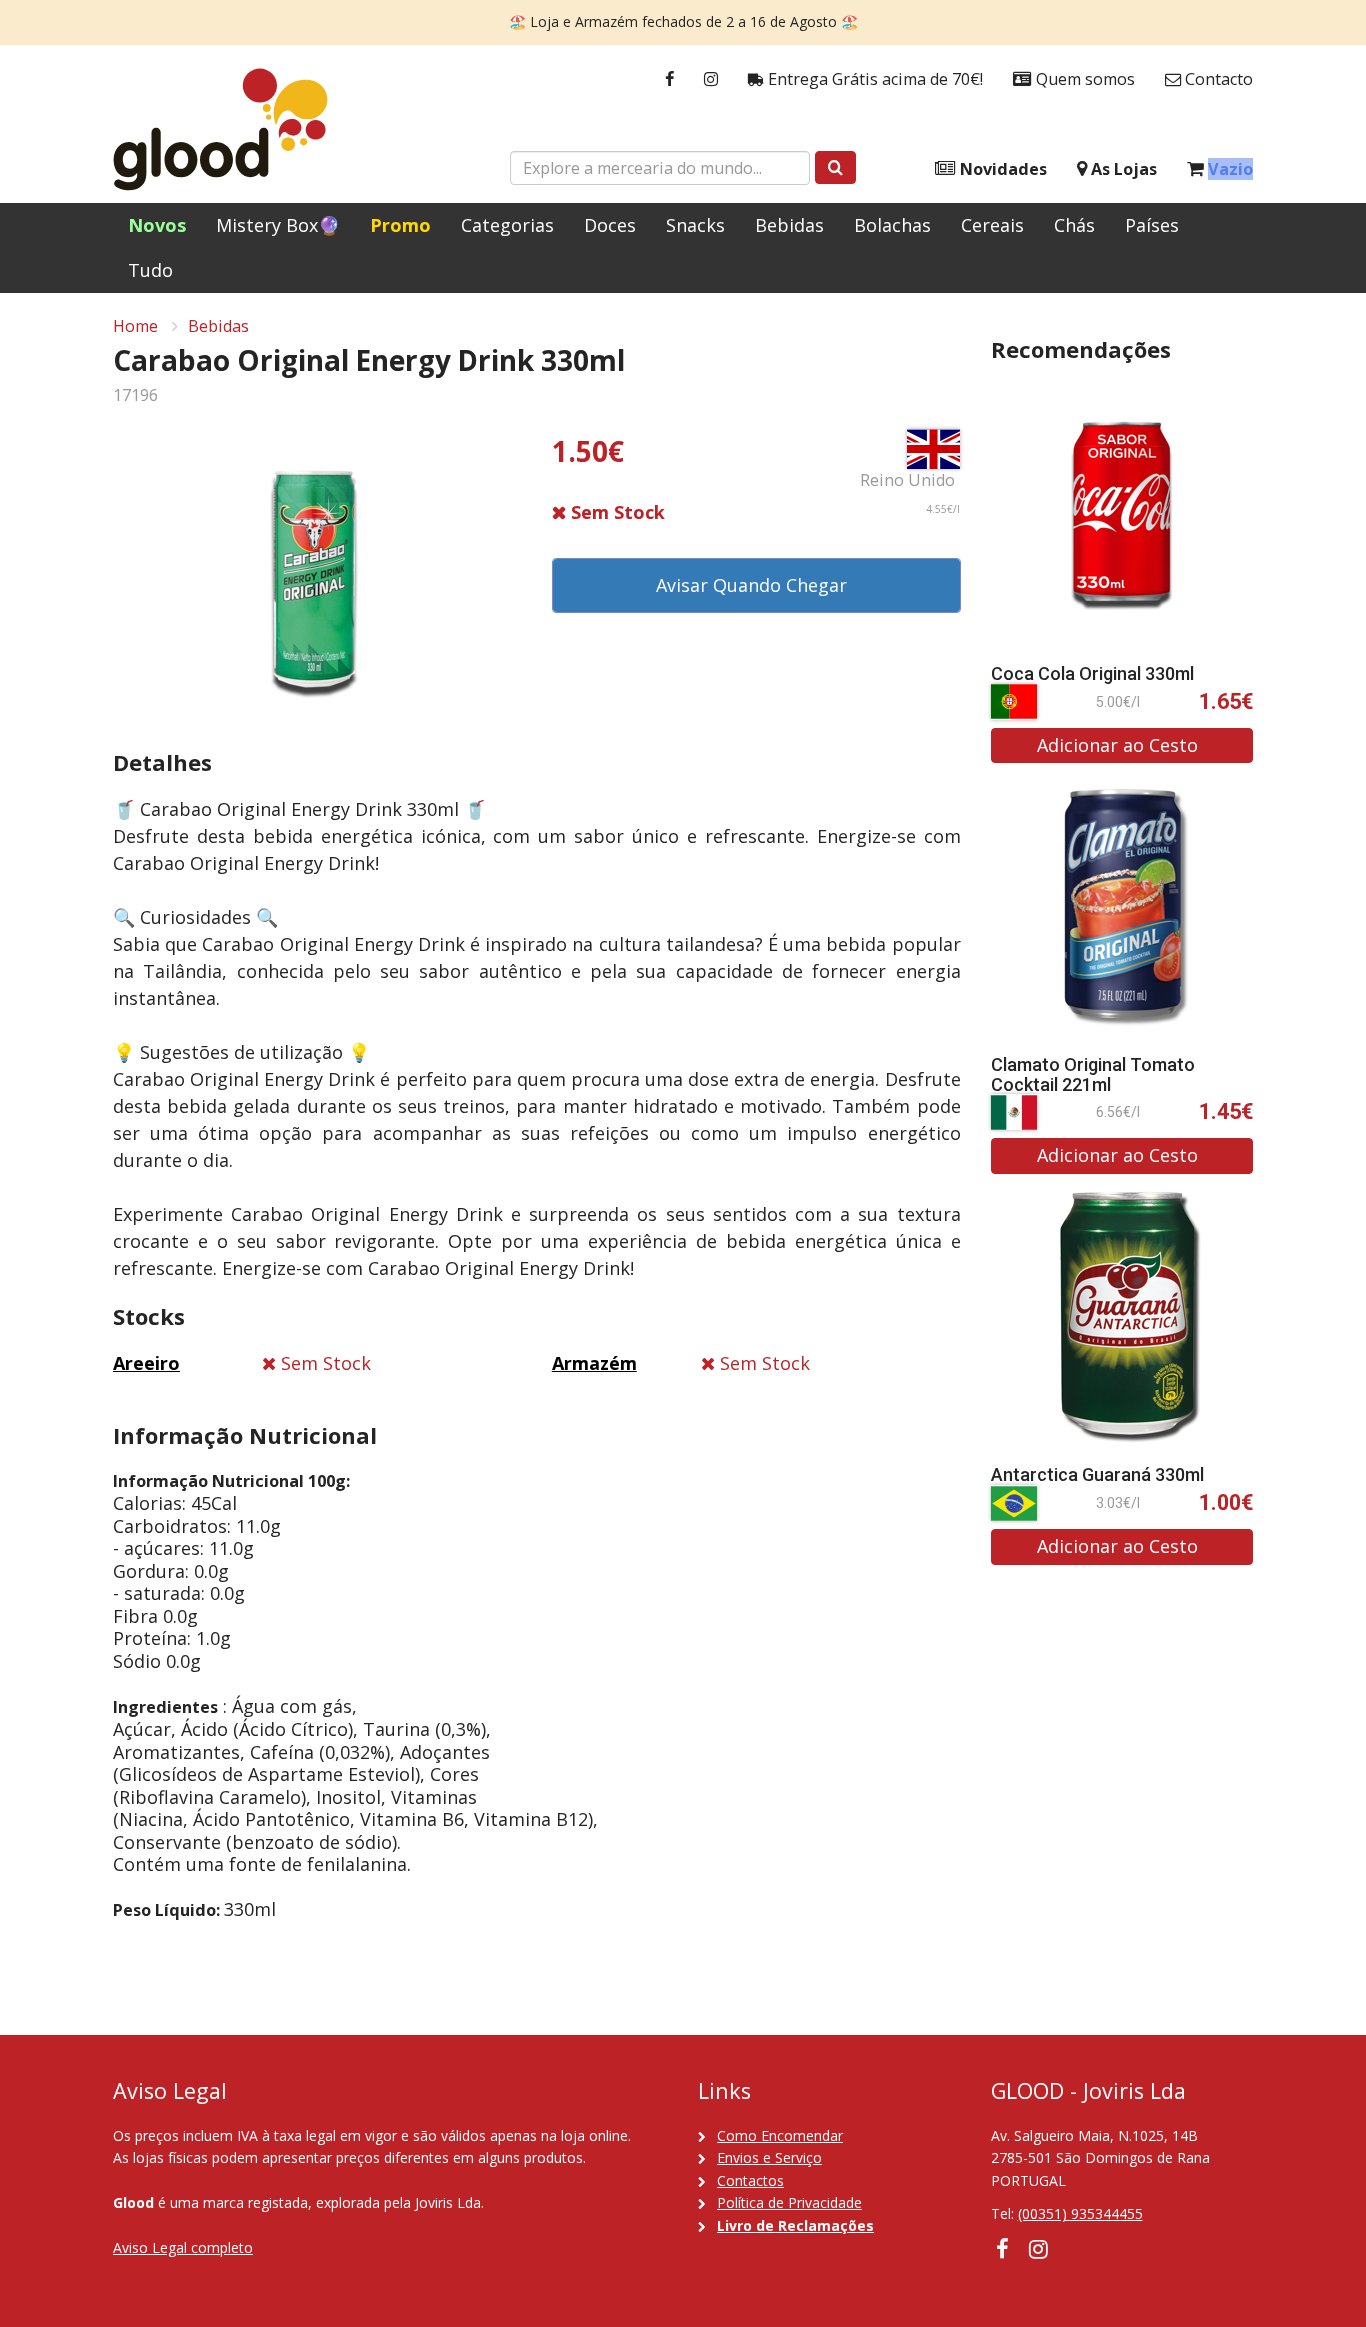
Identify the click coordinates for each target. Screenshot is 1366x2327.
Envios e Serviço (769, 2157)
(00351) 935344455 (1080, 2213)
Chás (1074, 225)
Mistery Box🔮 (278, 225)
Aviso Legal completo (183, 2247)
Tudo (150, 270)
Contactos (750, 2180)
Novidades (1001, 169)
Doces (610, 225)
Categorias (507, 225)
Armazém (594, 1363)
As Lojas (1122, 169)
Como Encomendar (780, 2135)
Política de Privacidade (789, 2202)
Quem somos (1083, 79)
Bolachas (892, 225)
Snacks (695, 225)
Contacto (1217, 79)
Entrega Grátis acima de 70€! (873, 79)
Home (135, 326)
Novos (157, 225)
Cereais (992, 225)
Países (1152, 225)
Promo (400, 225)
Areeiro (146, 1363)
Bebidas (789, 225)
